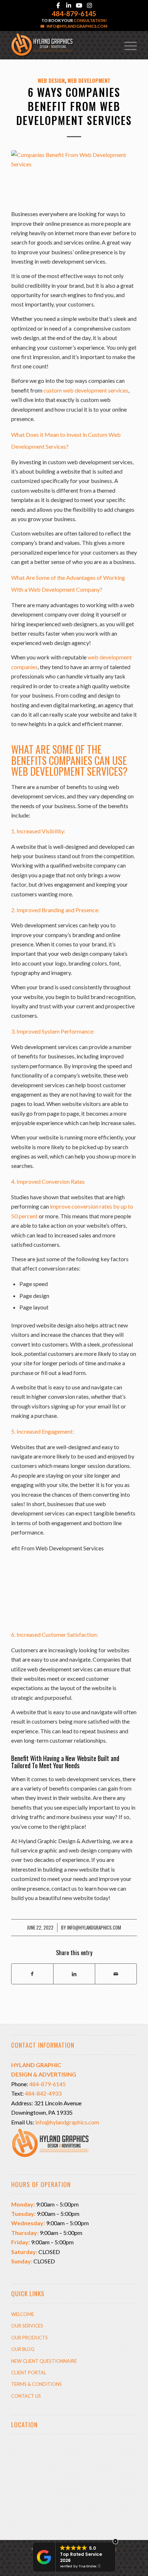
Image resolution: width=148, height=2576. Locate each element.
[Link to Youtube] (79, 5)
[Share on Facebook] (32, 1974)
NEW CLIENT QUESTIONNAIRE (44, 2361)
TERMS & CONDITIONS (36, 2384)
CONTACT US (26, 2396)
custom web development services (86, 390)
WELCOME (23, 2314)
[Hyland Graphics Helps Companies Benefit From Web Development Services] (74, 176)
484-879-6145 (74, 14)
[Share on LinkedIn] (74, 1974)
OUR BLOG (23, 2349)
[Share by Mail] (116, 1974)
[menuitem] (127, 45)
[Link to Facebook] (58, 5)
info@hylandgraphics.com (77, 26)
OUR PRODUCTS (29, 2338)
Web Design (51, 80)
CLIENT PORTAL (29, 2373)
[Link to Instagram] (89, 5)
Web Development (89, 80)
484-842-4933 (43, 2093)
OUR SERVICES (27, 2326)
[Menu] (127, 45)
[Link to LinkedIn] (69, 5)
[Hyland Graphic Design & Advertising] (61, 45)
